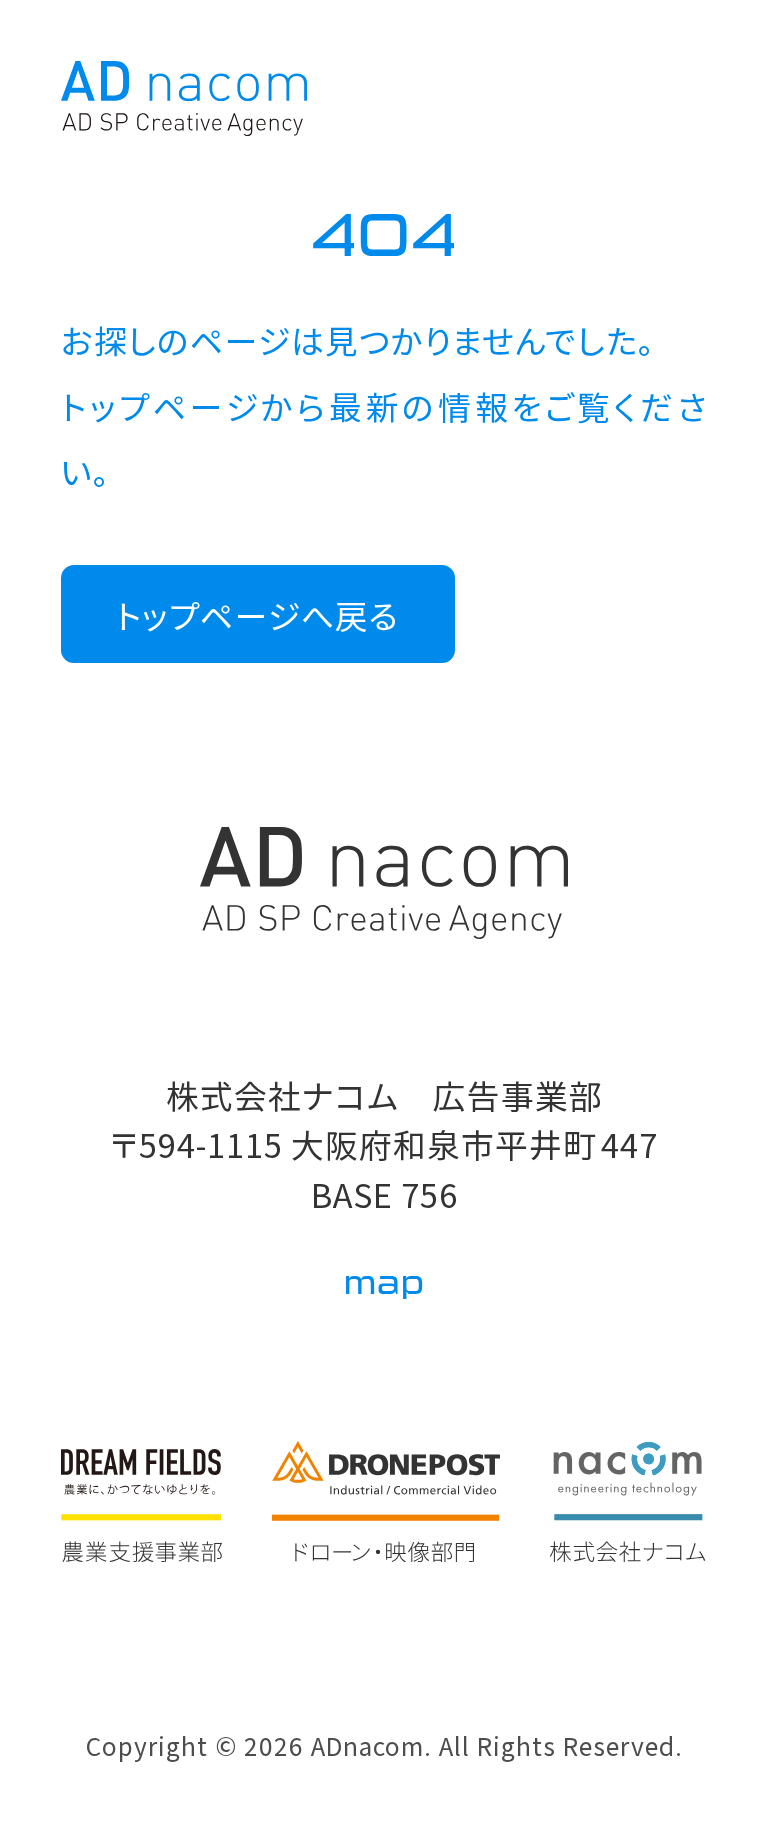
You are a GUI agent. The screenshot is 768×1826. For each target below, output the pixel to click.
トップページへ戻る (258, 614)
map (384, 1283)
